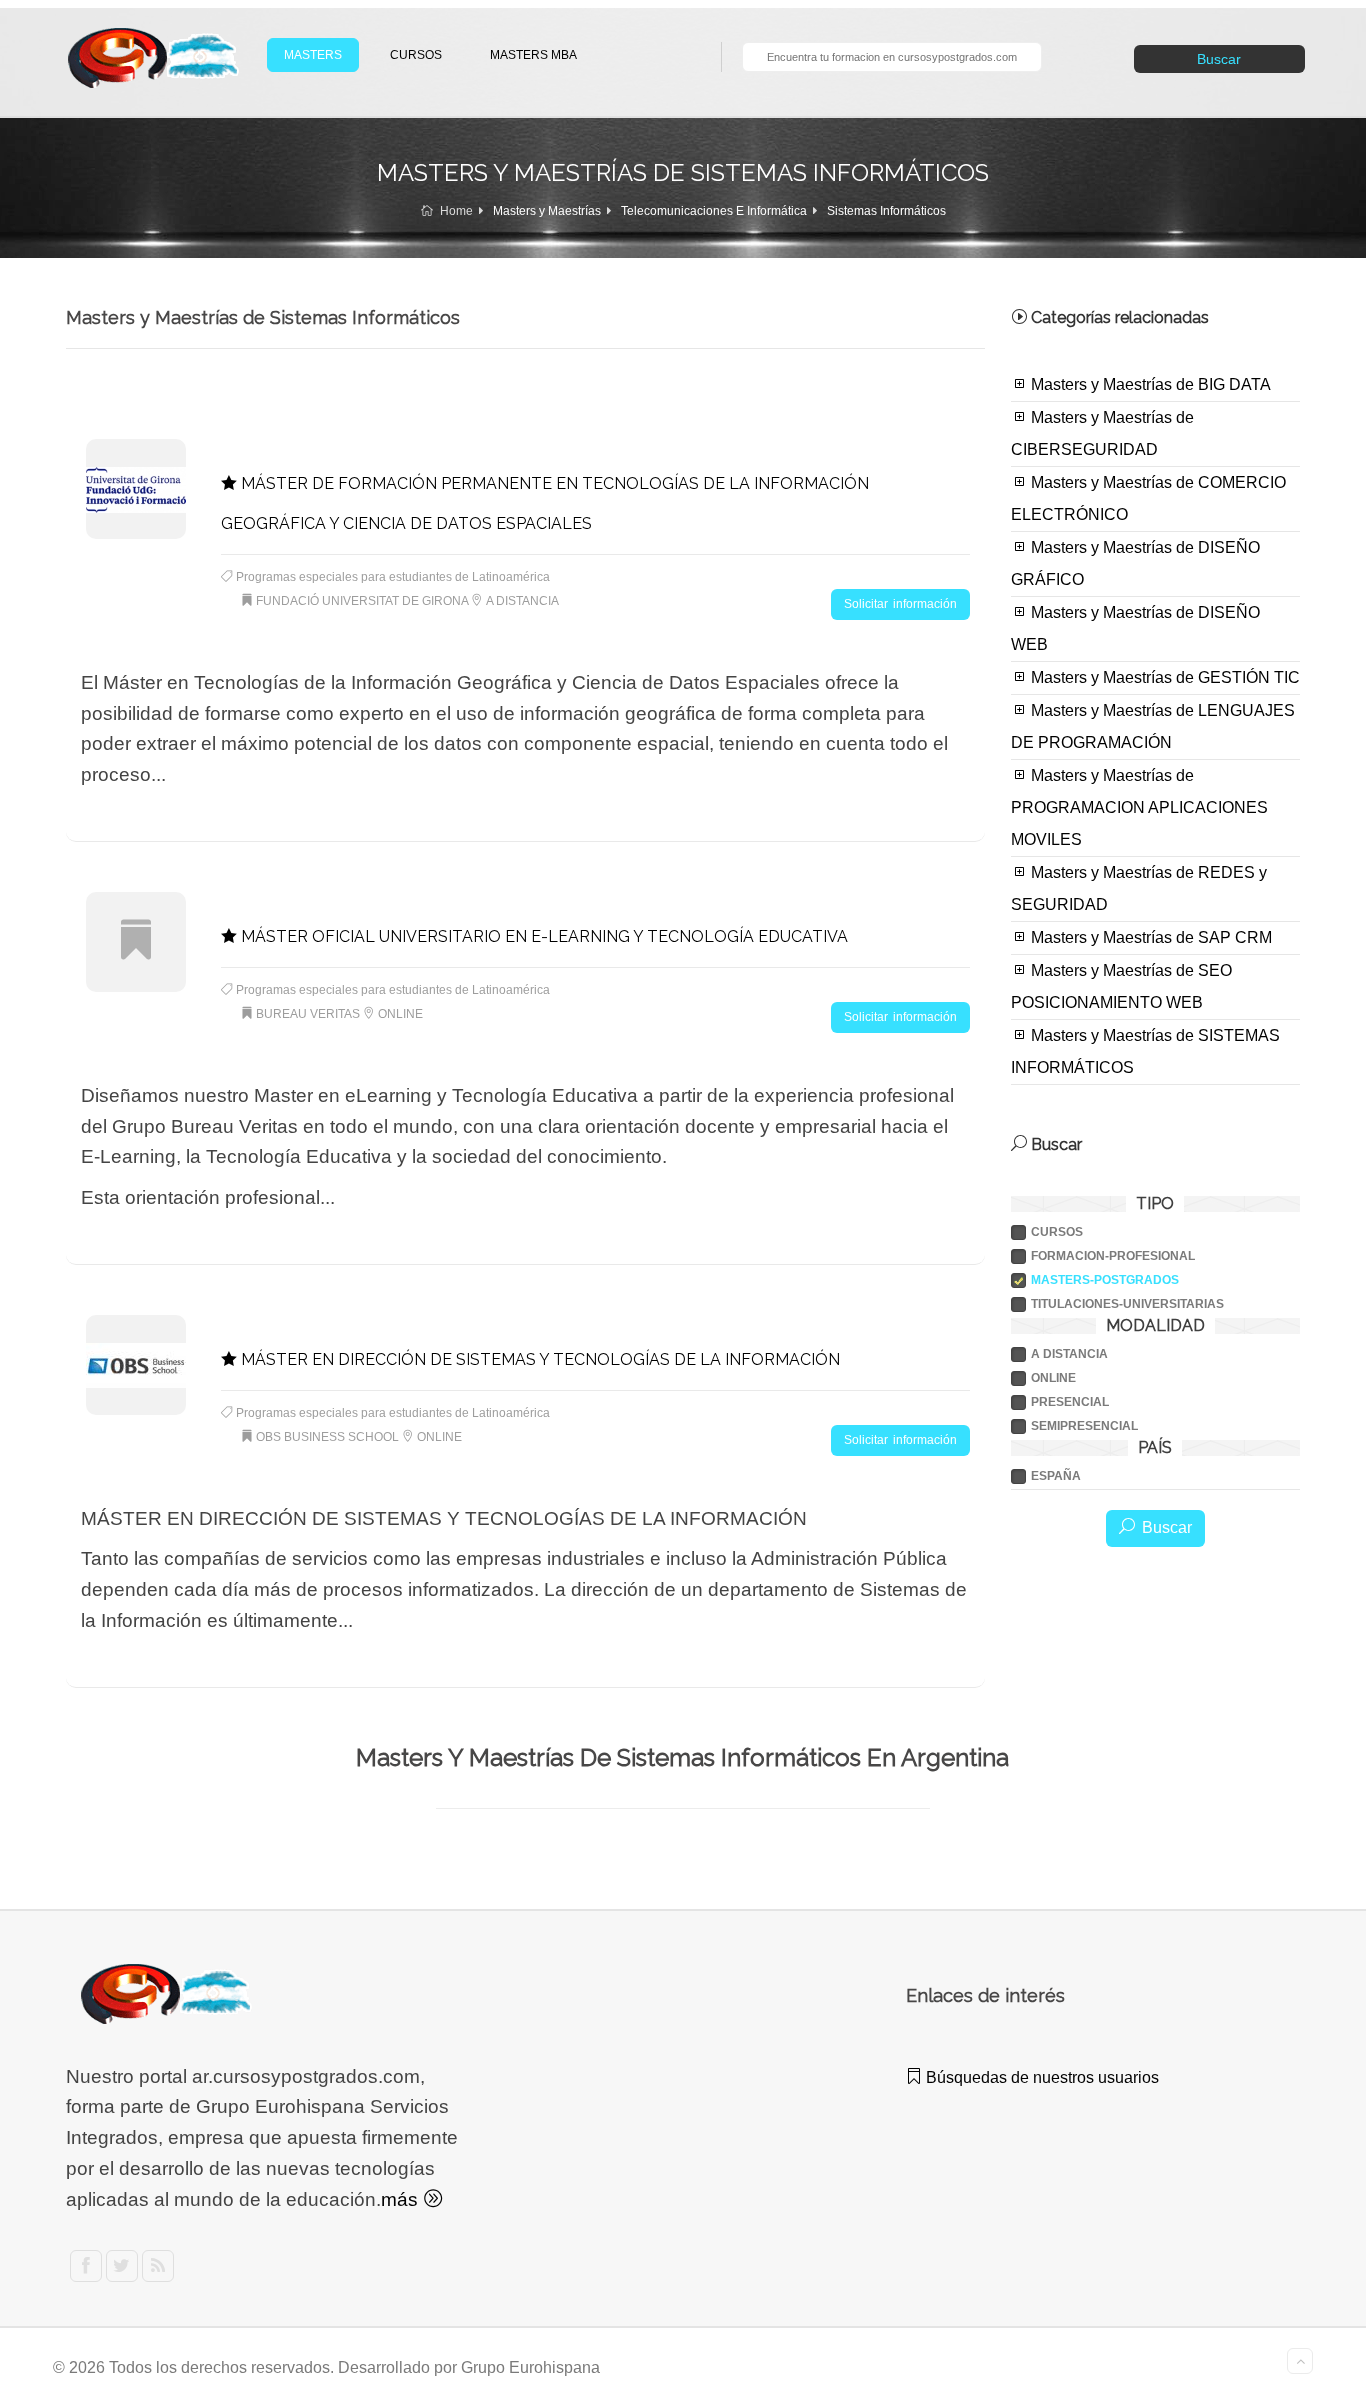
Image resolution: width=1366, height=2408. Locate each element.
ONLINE (1053, 1378)
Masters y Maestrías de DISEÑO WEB (1135, 628)
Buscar (1219, 59)
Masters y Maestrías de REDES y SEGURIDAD (1139, 888)
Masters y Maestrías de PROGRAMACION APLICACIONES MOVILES (1139, 807)
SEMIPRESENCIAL (1084, 1426)
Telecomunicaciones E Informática (714, 211)
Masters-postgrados (1105, 1280)
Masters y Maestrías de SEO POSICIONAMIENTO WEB (1121, 986)
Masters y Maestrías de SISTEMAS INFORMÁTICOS (1145, 1051)
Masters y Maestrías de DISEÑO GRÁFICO (1135, 563)
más (402, 2199)
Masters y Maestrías (547, 211)
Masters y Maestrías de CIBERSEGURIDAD (1102, 433)
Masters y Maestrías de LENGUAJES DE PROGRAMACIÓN (1153, 726)
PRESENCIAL (1070, 1402)
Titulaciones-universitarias (1127, 1304)
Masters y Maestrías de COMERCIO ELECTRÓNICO (1148, 498)
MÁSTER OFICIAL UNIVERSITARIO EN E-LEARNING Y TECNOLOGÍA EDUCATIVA (542, 936)
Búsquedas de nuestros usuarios (1040, 2077)
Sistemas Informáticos (886, 211)
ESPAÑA (1056, 1476)
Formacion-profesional (1113, 1256)
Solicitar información (900, 604)
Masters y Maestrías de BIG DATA (1149, 384)
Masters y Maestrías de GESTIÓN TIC (1163, 677)
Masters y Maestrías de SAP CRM (1149, 937)
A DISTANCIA (1069, 1354)
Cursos (1057, 1232)
